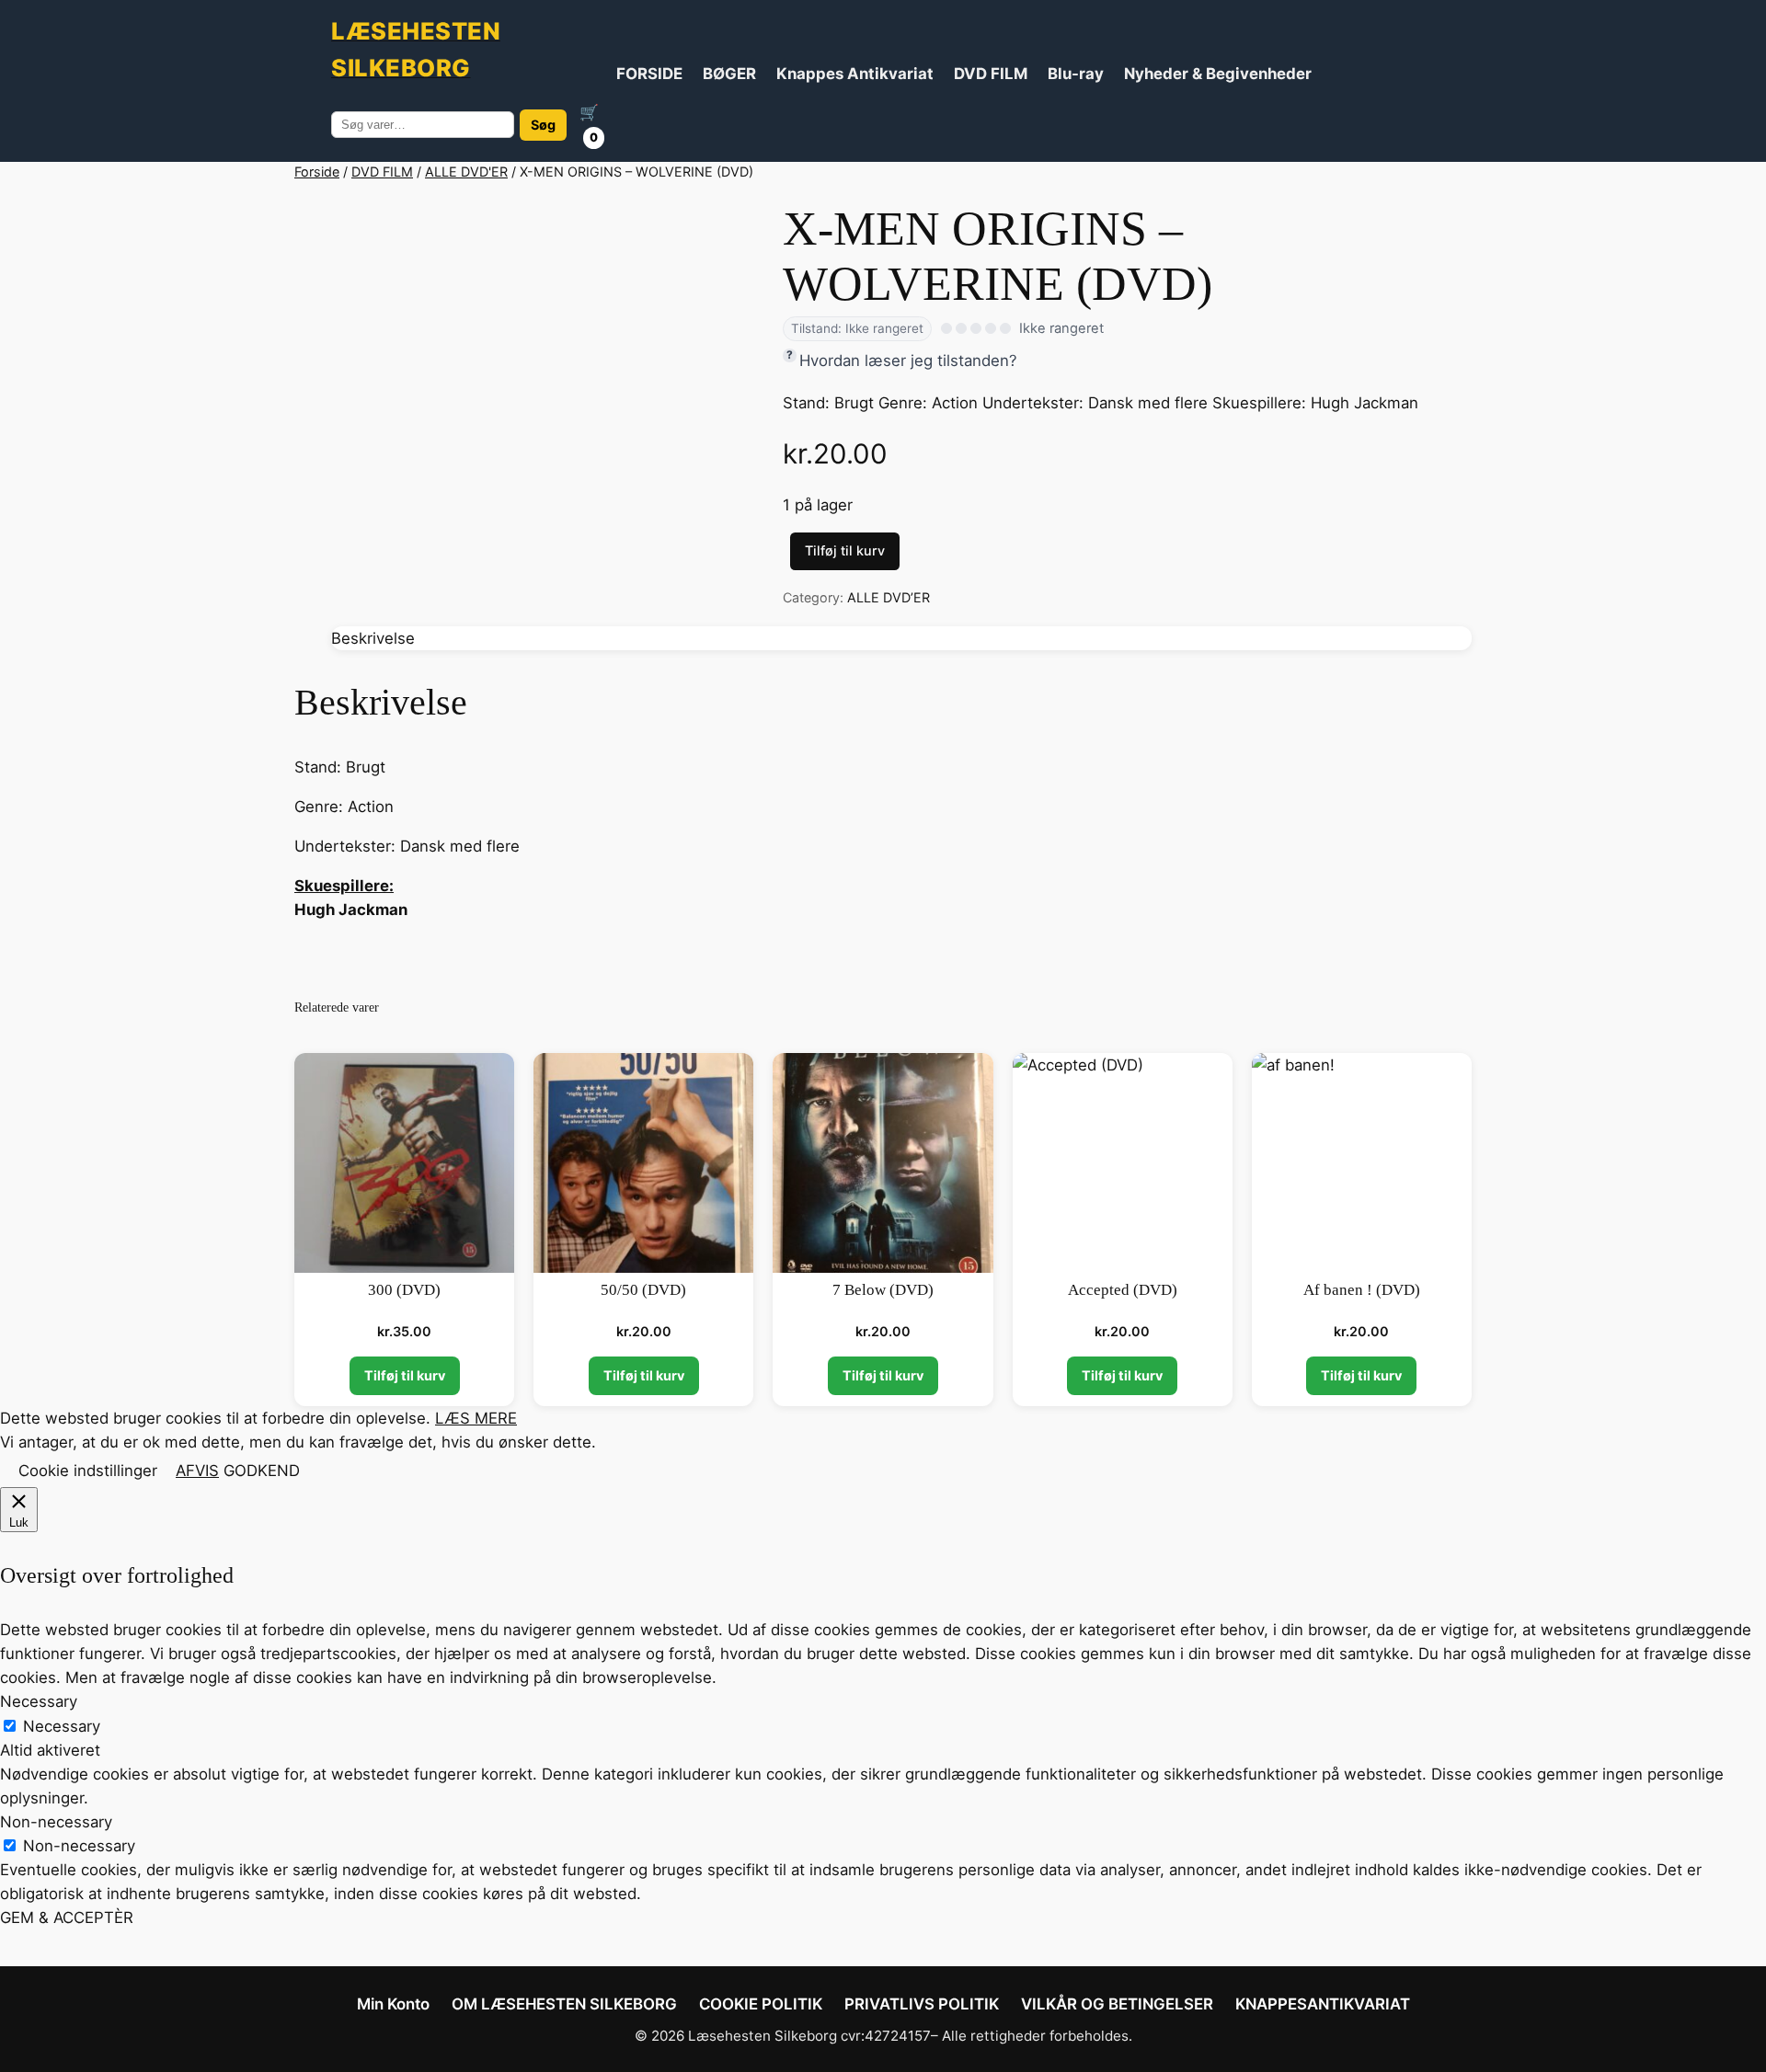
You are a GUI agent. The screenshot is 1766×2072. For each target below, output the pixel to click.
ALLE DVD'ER (466, 172)
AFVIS (197, 1471)
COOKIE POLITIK (761, 2004)
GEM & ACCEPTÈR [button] (67, 1917)
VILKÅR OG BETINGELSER (1117, 2004)
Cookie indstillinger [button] (88, 1471)
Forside (317, 172)
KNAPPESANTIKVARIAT (1323, 2004)
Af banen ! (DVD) (1362, 1290)
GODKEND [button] (262, 1471)
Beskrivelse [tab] (373, 638)
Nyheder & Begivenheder (1218, 74)
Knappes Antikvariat (855, 74)
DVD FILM (991, 74)
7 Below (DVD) (883, 1290)
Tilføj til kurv (845, 550)
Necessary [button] (39, 1701)
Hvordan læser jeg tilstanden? (908, 361)
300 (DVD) (404, 1290)
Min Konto (393, 2004)
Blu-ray (1076, 74)
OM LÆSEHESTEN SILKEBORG (564, 2004)
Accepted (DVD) (1123, 1290)
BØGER (729, 74)
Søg (543, 125)
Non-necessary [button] (56, 1822)
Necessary (62, 1726)
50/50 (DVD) (643, 1290)
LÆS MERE (476, 1418)
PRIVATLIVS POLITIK (922, 2004)
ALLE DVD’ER (889, 597)
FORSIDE (649, 74)
